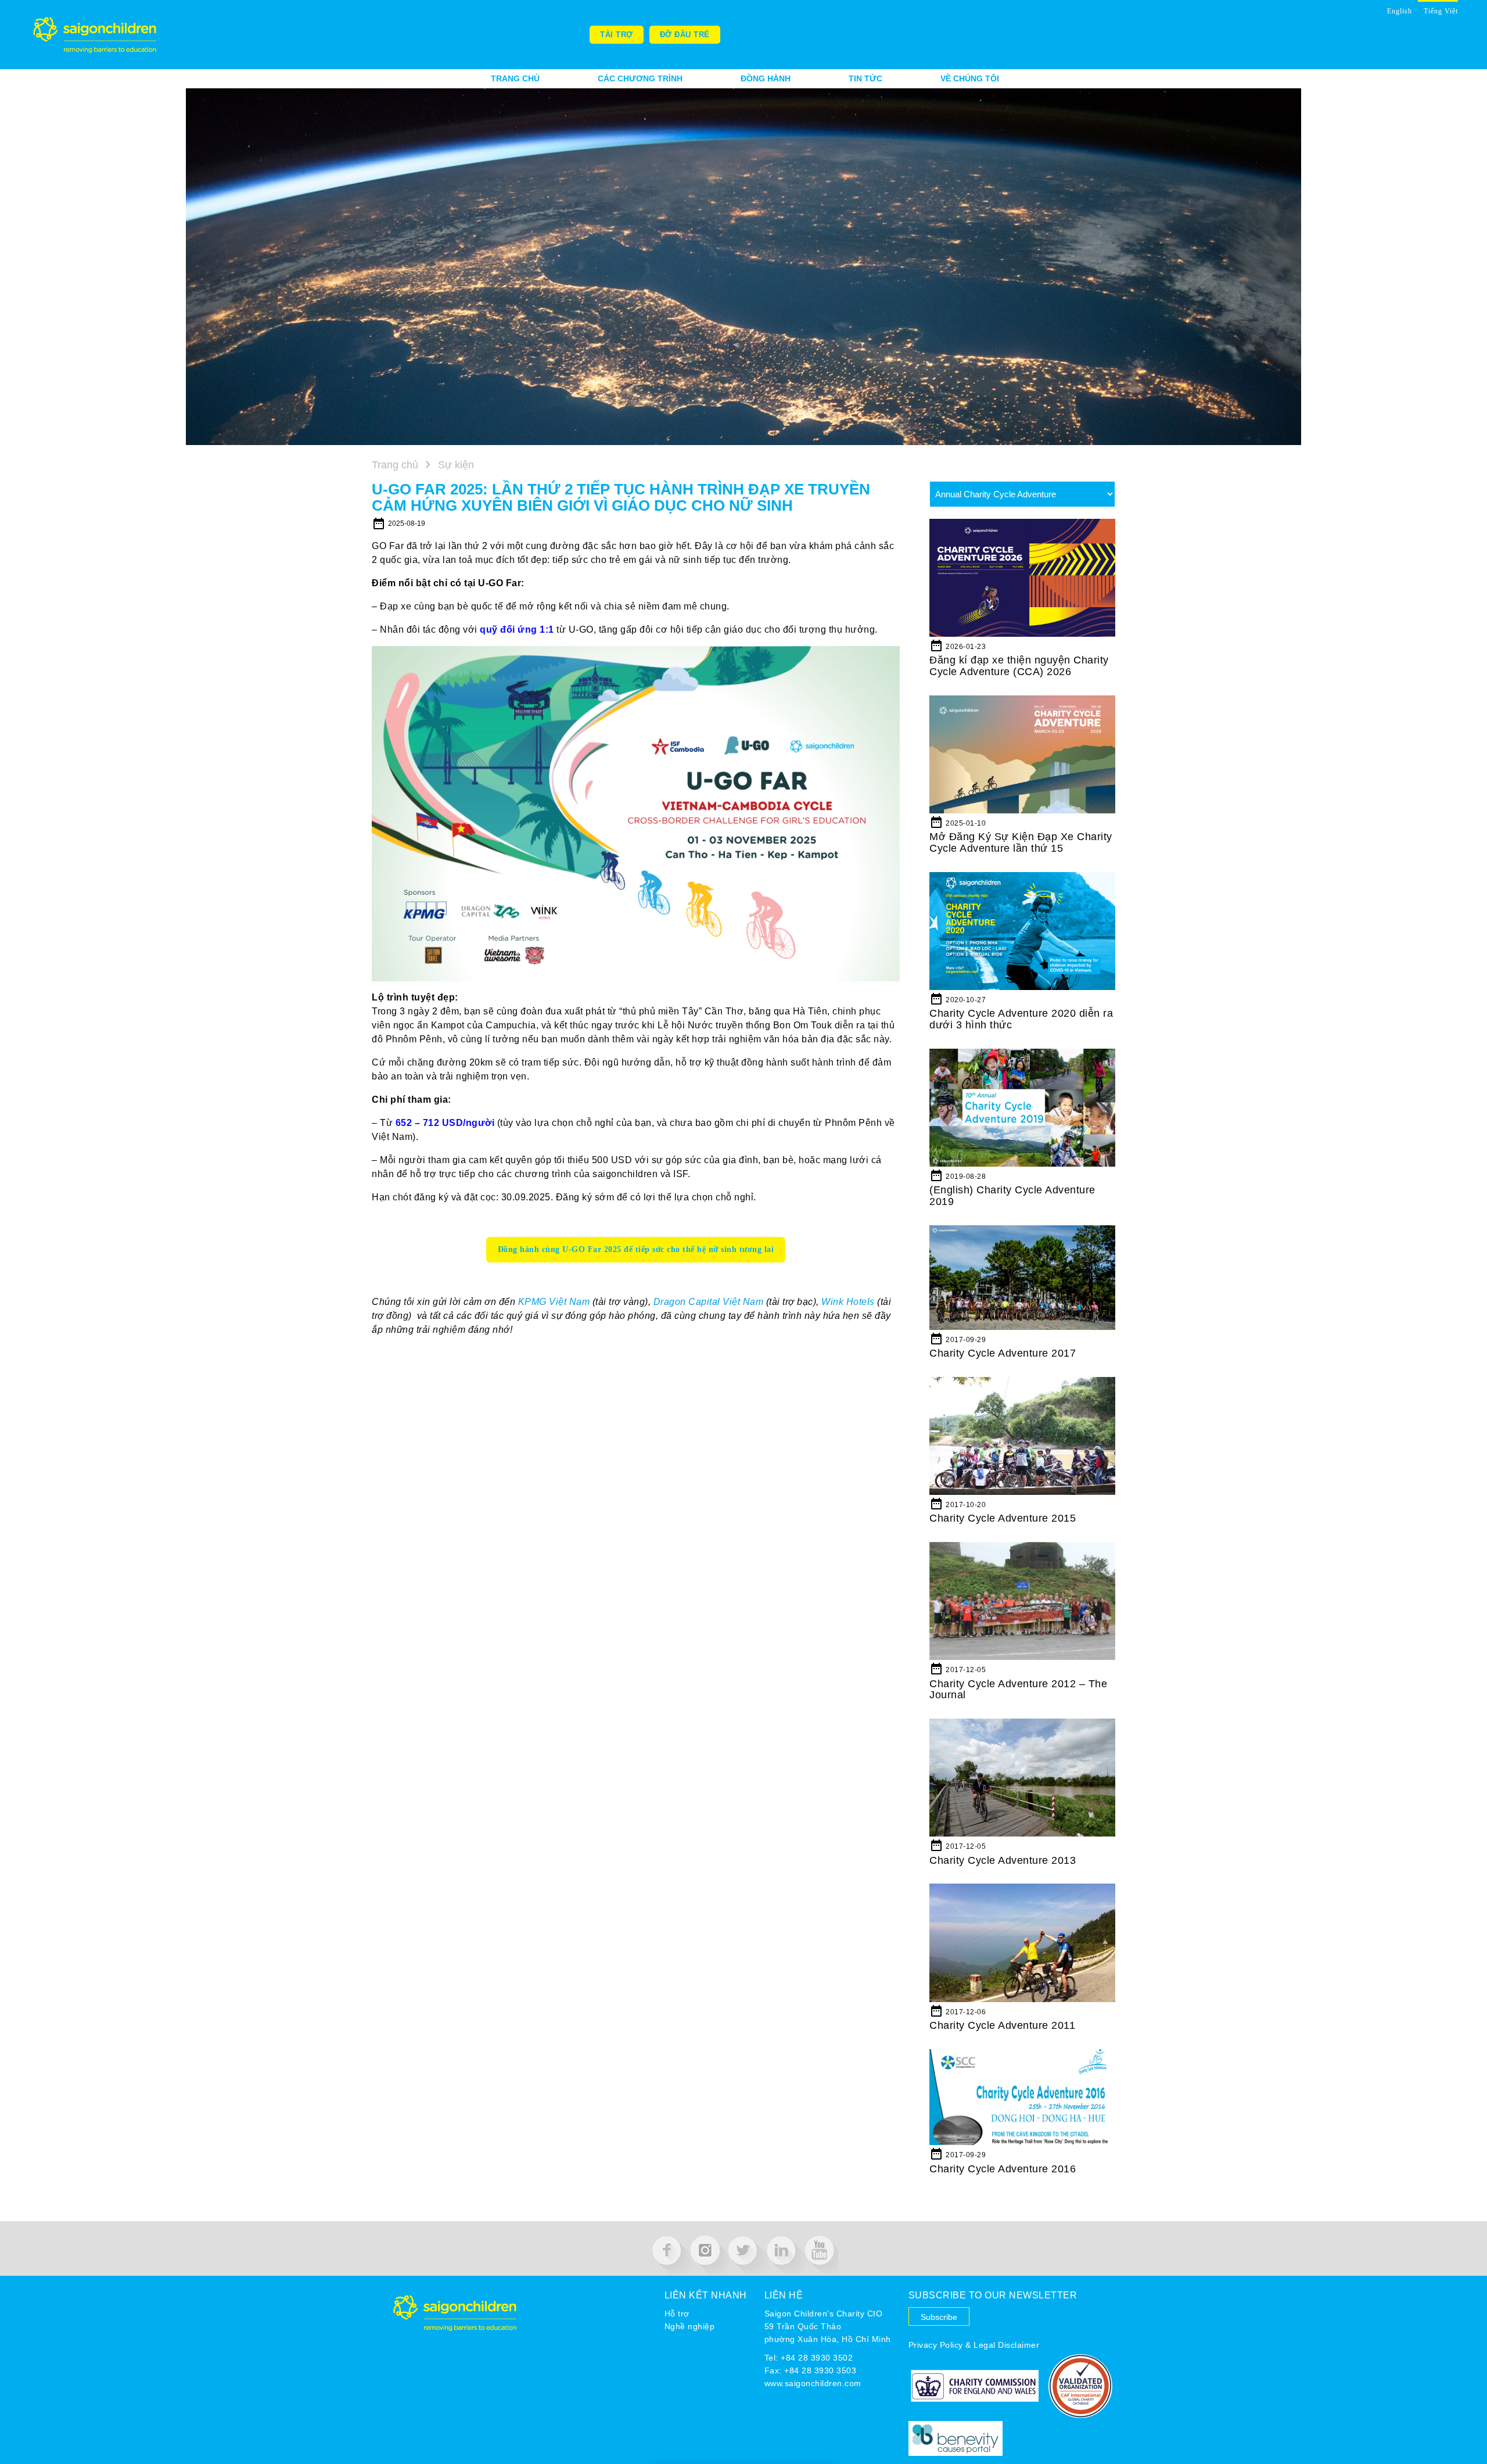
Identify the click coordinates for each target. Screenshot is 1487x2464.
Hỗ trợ (677, 2314)
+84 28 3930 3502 (817, 2358)
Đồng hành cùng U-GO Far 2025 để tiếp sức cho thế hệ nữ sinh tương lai (636, 1249)
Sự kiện (455, 465)
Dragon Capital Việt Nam (709, 1302)
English (1400, 11)
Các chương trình (640, 78)
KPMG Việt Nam (554, 1302)
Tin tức (865, 78)
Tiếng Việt (1441, 11)
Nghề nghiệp (690, 2326)
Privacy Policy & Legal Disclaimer (974, 2345)
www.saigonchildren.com (813, 2383)
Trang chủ (515, 78)
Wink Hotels (848, 1302)
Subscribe (939, 2317)
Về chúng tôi (970, 78)
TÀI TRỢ (617, 35)
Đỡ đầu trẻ (685, 35)
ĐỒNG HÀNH (766, 78)
